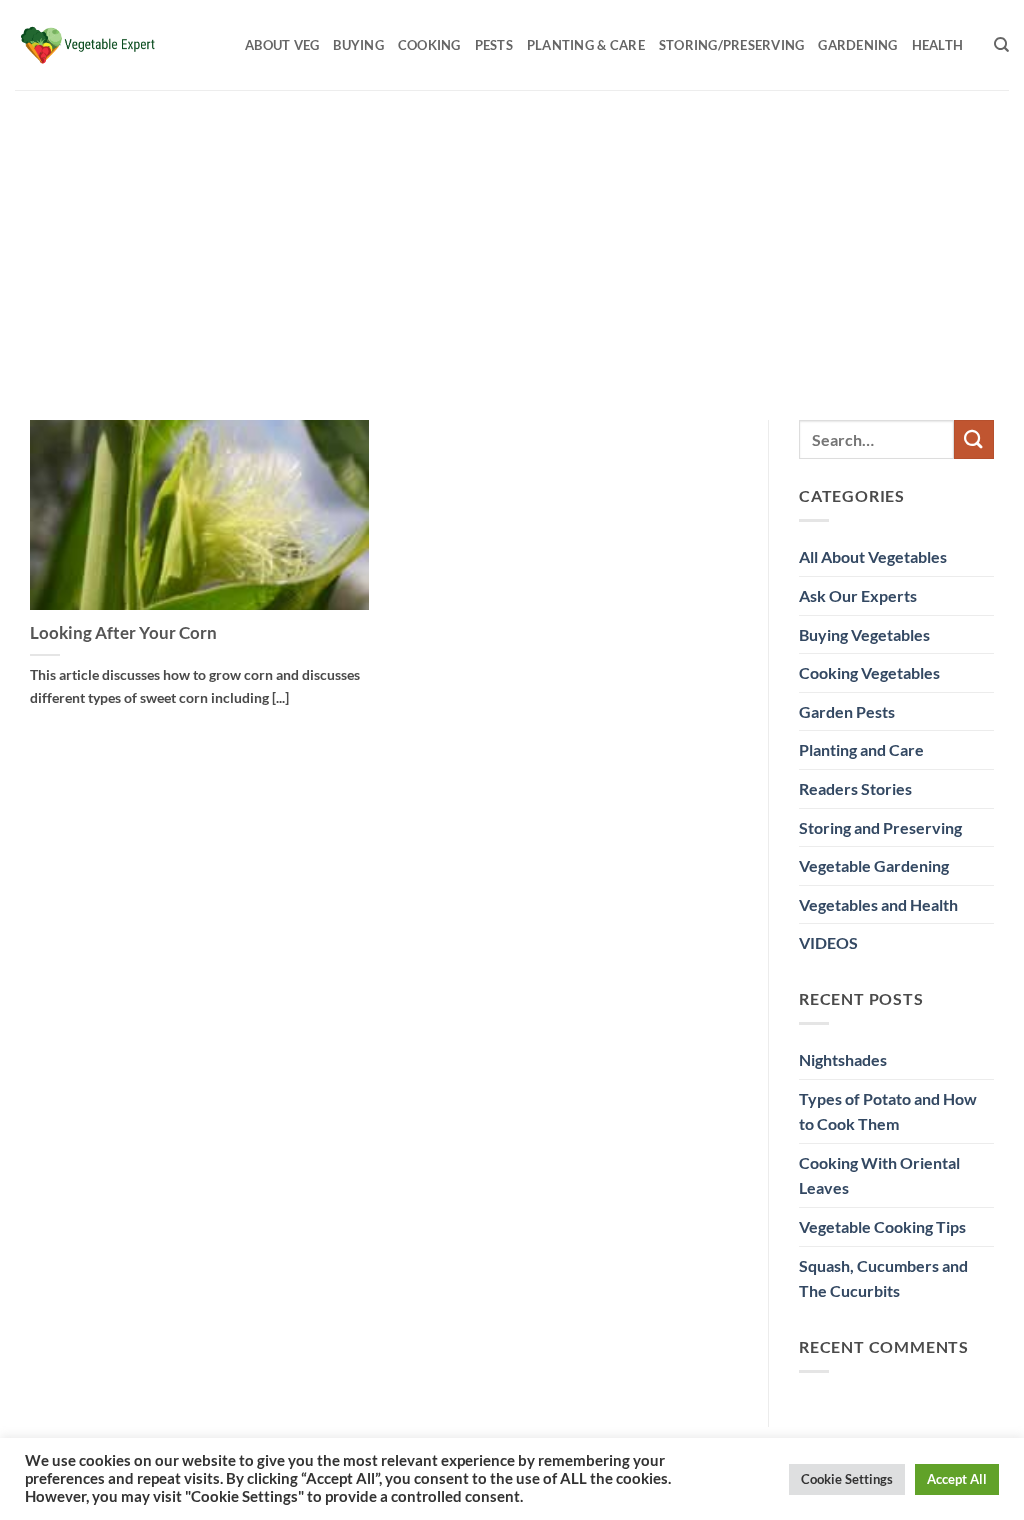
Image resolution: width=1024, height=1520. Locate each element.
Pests (494, 45)
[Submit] (974, 439)
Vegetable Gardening (874, 865)
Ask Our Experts (858, 595)
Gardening (857, 45)
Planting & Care (586, 45)
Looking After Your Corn (123, 633)
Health (938, 45)
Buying (358, 45)
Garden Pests (847, 711)
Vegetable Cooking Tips (882, 1226)
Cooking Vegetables (869, 672)
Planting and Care (861, 749)
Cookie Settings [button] (847, 1479)
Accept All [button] (957, 1479)
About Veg (282, 45)
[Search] (1001, 45)
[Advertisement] (512, 240)
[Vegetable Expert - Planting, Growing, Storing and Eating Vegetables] (115, 45)
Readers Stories (855, 788)
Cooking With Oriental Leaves (879, 1175)
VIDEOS (828, 942)
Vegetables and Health (878, 904)
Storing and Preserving (880, 827)
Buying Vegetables (864, 634)
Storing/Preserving (732, 45)
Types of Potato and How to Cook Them (888, 1111)
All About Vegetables (873, 556)
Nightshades (843, 1059)
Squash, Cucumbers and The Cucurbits (883, 1278)
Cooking (429, 45)
